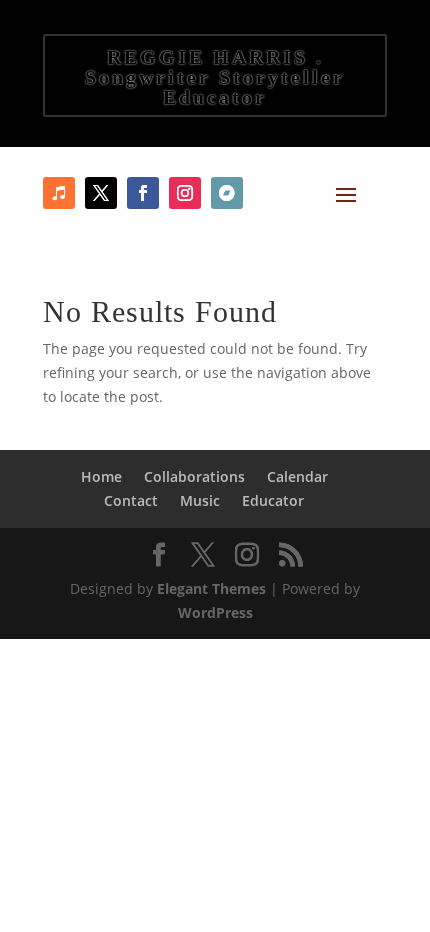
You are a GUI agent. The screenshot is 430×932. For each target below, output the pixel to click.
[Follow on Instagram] (185, 193)
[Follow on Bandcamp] (227, 193)
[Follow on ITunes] (59, 193)
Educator (273, 500)
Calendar (297, 476)
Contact (131, 500)
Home (101, 476)
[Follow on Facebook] (101, 193)
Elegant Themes (211, 588)
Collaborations (194, 476)
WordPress (215, 612)
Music (200, 500)
